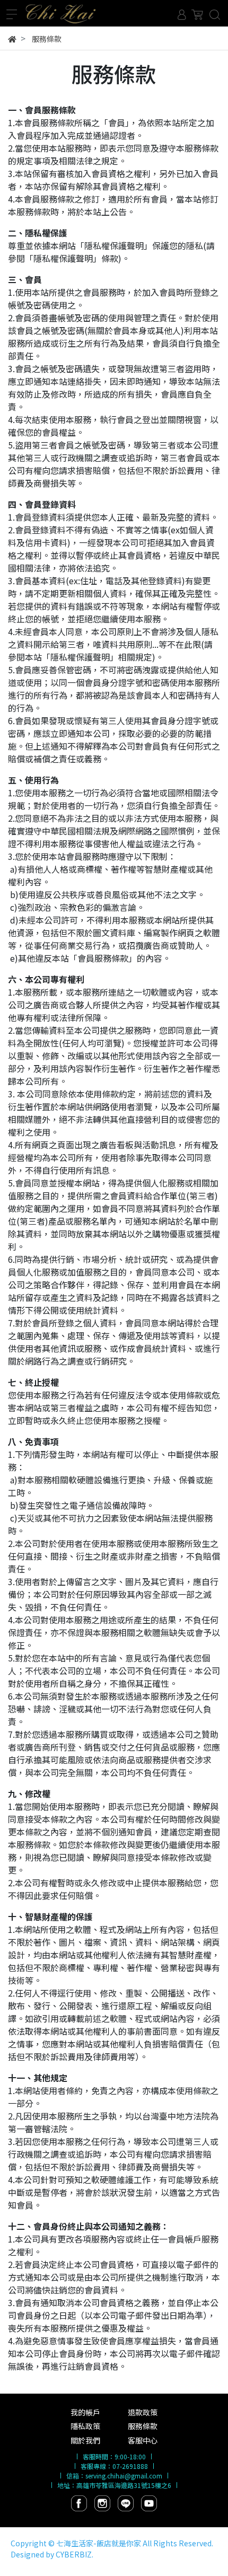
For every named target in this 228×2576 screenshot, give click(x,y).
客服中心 (143, 2440)
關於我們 (85, 2440)
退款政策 (143, 2412)
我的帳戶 (85, 2412)
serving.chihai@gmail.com (124, 2476)
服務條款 (143, 2426)
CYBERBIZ (74, 2554)
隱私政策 (85, 2426)
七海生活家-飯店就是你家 (99, 2543)
